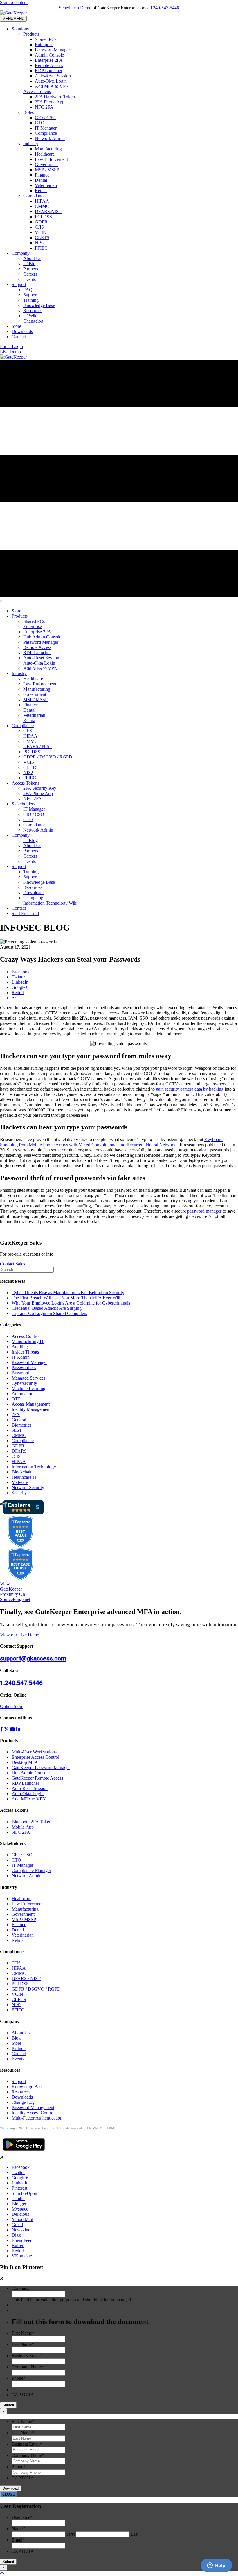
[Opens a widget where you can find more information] (216, 2566)
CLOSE (9, 2494)
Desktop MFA (25, 1762)
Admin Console (49, 55)
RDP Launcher (49, 71)
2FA (16, 1415)
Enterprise (44, 44)
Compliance (46, 133)
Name (18, 2529)
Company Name (28, 2367)
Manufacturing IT (28, 1341)
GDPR (41, 222)
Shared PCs (46, 39)
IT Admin (21, 1357)
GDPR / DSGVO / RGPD (36, 1989)
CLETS (42, 238)
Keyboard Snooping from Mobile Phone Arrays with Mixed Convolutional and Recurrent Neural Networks (111, 1142)
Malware (20, 1482)
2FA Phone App (50, 102)
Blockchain (22, 1472)
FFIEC (41, 248)
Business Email (27, 2356)
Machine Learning (28, 1388)
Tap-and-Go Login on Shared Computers (49, 1313)
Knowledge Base (39, 305)
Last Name (23, 2344)
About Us (32, 258)
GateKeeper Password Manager (41, 1768)
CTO (40, 123)
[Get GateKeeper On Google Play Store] (24, 2152)
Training (31, 300)
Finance (42, 175)
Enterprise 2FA (49, 60)
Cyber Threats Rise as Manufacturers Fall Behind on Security (68, 1292)
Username (22, 2517)
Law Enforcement (51, 159)
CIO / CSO (45, 118)
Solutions (20, 29)
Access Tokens (37, 91)
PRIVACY (95, 2128)
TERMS (111, 2128)
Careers (30, 274)
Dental (41, 180)
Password (20, 1373)
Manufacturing (48, 149)
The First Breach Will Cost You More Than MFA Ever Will (66, 1298)
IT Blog (30, 264)
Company (21, 253)
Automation (22, 1394)
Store (16, 326)
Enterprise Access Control (35, 1757)
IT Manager (46, 128)
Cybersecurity (24, 1383)
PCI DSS (43, 217)
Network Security (28, 1488)
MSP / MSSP (47, 170)
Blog (16, 2038)
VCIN (41, 232)
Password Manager (52, 50)
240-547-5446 (166, 8)
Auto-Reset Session (53, 76)
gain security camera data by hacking (190, 1089)
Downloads (22, 331)
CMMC (42, 206)
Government (46, 164)
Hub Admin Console (31, 1773)
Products (31, 34)
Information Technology (34, 1467)
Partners (31, 269)
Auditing (20, 1347)
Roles (28, 112)
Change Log (23, 2102)
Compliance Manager (31, 1870)
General (19, 1420)
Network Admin (50, 138)
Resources (33, 311)
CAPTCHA (23, 2395)
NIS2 (40, 243)
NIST (17, 1430)
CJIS (39, 227)
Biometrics (21, 1425)
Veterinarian (46, 185)
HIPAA (42, 201)
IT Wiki (30, 316)
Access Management (31, 1404)
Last (135, 2534)
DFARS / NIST (26, 1979)
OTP (16, 1399)
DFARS (19, 1451)
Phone (19, 2378)
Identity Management (31, 1409)
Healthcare (45, 154)
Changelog (33, 321)
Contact (19, 337)
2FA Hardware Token (55, 97)
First (71, 2534)
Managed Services (28, 1378)
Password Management (33, 2107)
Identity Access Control (33, 2113)
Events (29, 279)
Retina (41, 191)
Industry (31, 144)
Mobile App (23, 1827)
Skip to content (14, 2)
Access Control (26, 1336)
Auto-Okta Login (51, 81)
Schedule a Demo (75, 8)
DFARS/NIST (48, 211)
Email (18, 2540)
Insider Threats (25, 1352)
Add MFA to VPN (52, 86)
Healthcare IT (24, 1477)
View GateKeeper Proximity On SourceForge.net (15, 1592)
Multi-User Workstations (34, 1752)
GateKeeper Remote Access (37, 1778)
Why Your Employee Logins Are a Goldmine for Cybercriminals (71, 1303)
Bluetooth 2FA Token (31, 1822)
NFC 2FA (44, 107)
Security (19, 1493)
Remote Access (49, 65)
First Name (23, 2333)
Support (19, 284)
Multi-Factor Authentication (37, 2118)
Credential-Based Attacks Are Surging (47, 1308)
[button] (11, 346)
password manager (204, 1211)
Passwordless (24, 1368)
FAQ (28, 290)
